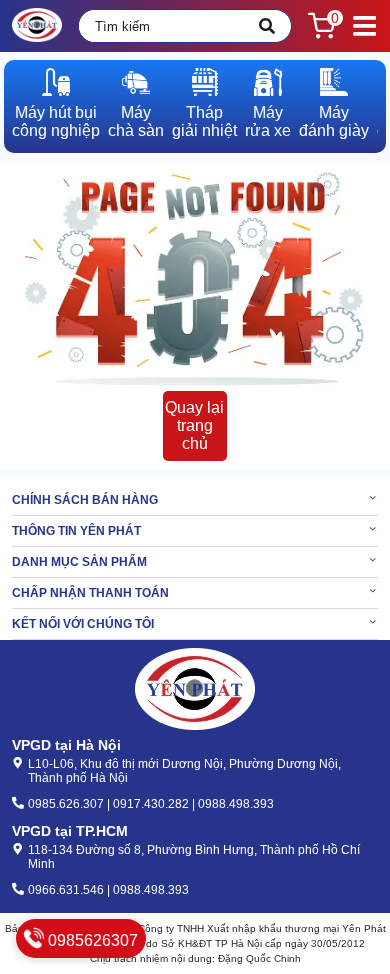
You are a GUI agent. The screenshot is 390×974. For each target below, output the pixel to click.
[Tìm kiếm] (267, 26)
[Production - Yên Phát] (37, 26)
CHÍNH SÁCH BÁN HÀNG (85, 500)
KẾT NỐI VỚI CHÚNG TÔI (83, 624)
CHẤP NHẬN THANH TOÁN (90, 593)
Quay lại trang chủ (194, 425)
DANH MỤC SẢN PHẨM (79, 562)
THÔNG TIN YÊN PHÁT (76, 531)
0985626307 (91, 940)
